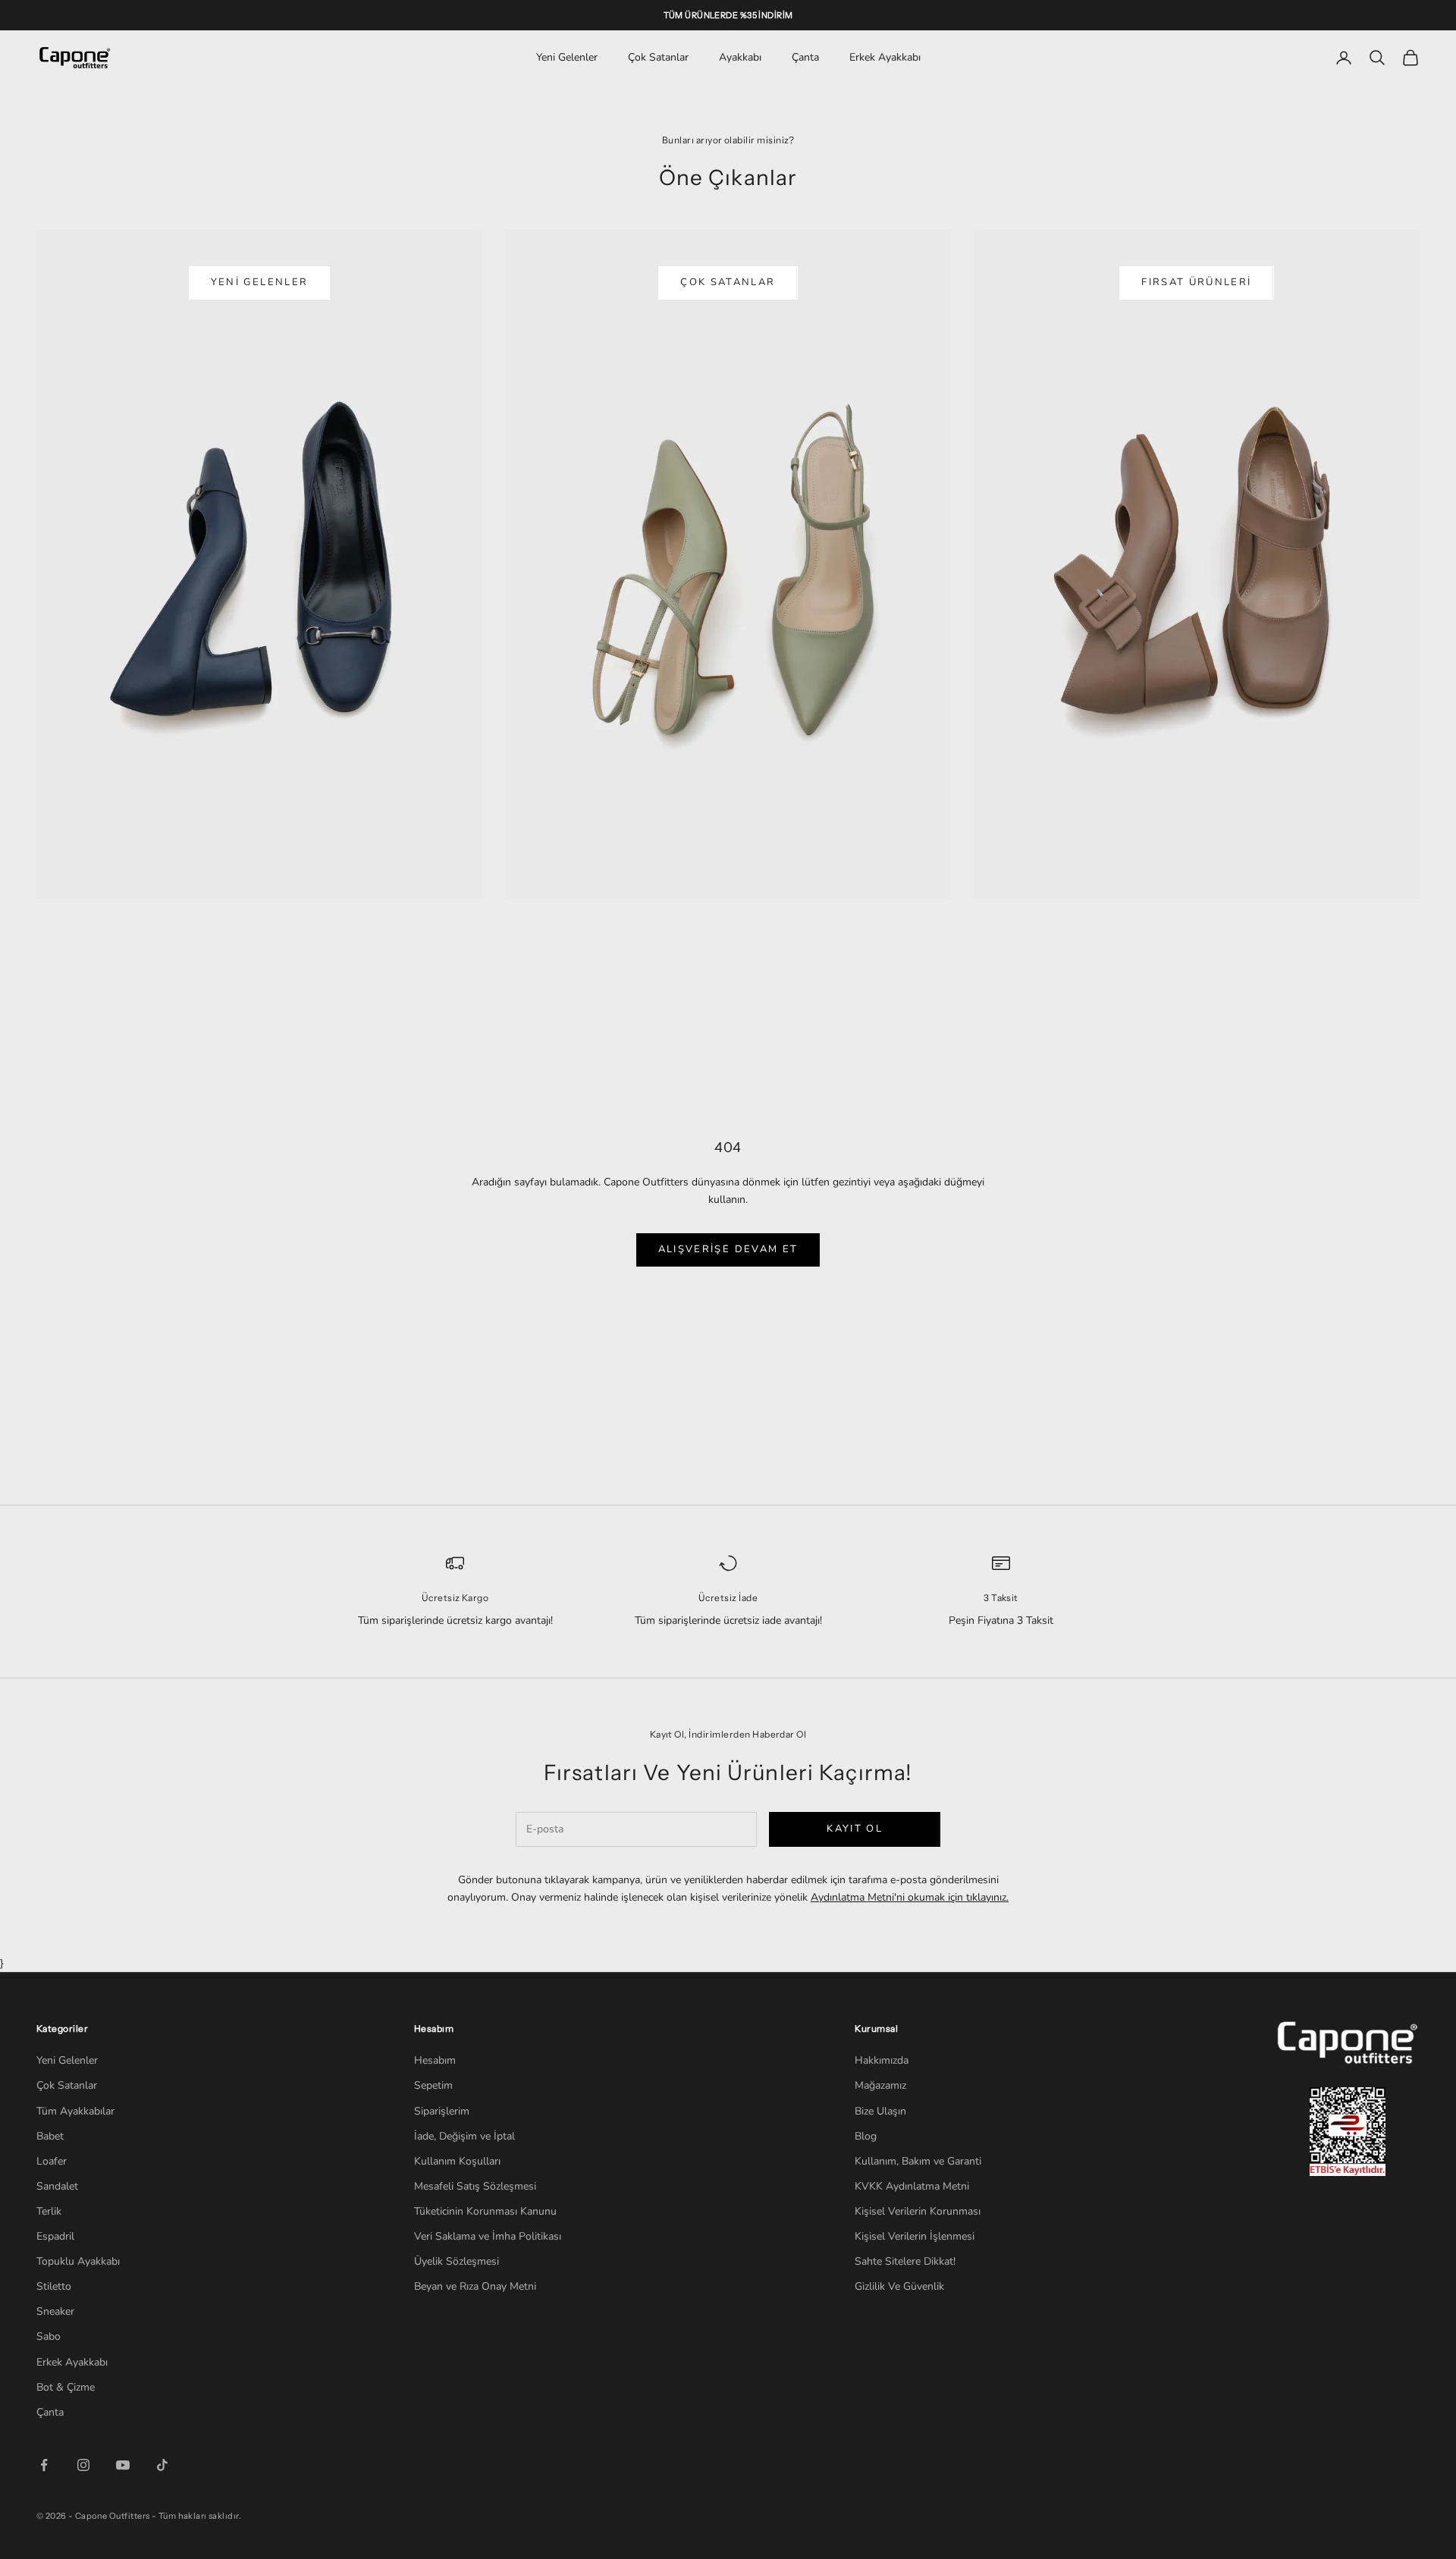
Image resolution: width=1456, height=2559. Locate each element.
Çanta (805, 57)
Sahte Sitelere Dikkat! (905, 2261)
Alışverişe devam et (728, 1249)
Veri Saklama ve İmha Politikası (488, 2236)
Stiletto (54, 2286)
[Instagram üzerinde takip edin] (83, 2465)
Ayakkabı (740, 57)
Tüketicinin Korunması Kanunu (485, 2211)
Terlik (49, 2211)
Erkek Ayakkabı (885, 57)
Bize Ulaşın (880, 2111)
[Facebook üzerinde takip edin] (44, 2465)
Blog (866, 2136)
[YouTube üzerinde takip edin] (123, 2465)
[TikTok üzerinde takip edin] (162, 2465)
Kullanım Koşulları (457, 2161)
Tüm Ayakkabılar (75, 2111)
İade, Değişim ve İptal (464, 2136)
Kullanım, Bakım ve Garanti (918, 2161)
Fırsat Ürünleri (1196, 282)
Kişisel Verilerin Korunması (918, 2211)
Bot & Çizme (66, 2387)
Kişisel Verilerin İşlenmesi (915, 2236)
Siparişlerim (442, 2111)
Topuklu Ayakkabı (78, 2261)
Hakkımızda (882, 2060)
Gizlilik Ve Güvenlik (899, 2286)
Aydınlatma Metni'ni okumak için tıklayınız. (910, 1897)
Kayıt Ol (855, 1829)
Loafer (52, 2161)
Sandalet (57, 2186)
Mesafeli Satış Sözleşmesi (475, 2186)
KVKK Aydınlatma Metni (912, 2186)
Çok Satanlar (658, 57)
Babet (50, 2136)
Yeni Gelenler (567, 57)
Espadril (55, 2236)
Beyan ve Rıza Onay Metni (475, 2286)
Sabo (49, 2336)
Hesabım (435, 2060)
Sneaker (55, 2311)
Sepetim (433, 2085)
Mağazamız (880, 2085)
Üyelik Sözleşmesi (457, 2261)
